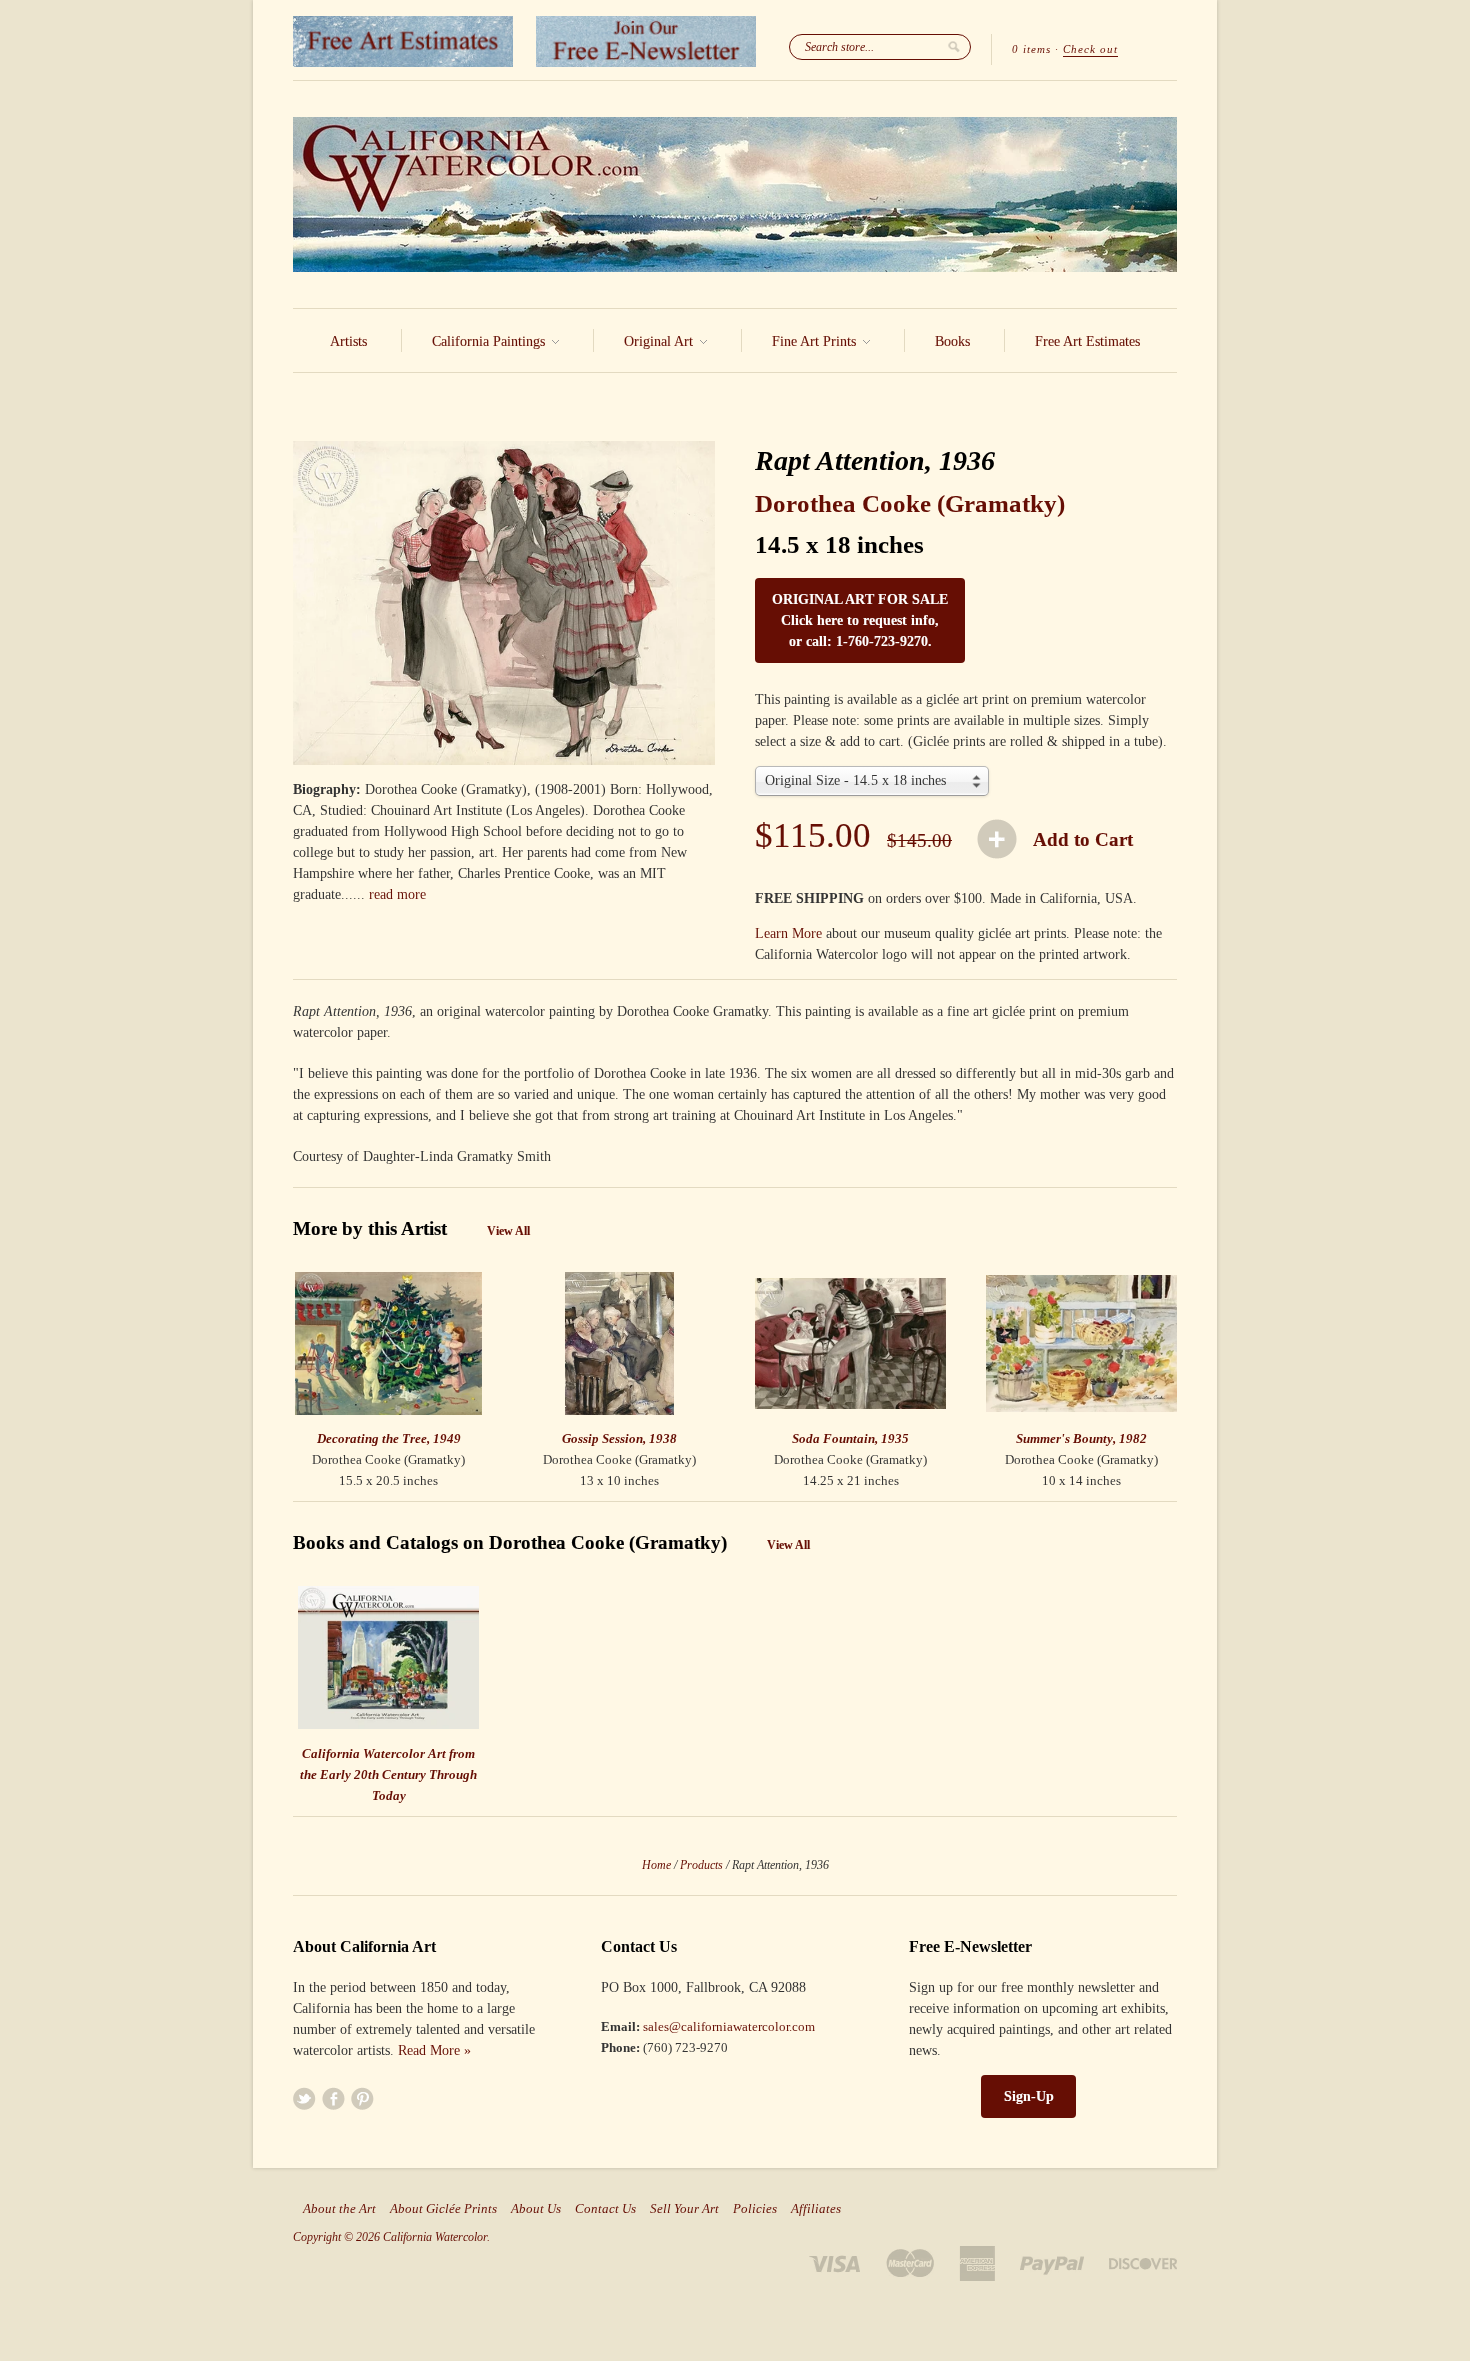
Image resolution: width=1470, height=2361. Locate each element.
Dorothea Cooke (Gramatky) (910, 503)
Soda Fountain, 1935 (850, 1438)
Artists (348, 341)
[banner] (735, 194)
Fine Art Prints (816, 341)
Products (701, 1865)
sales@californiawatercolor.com (729, 2026)
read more (397, 894)
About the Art (339, 2209)
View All (508, 1231)
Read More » (434, 2050)
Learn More (788, 933)
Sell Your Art (684, 2209)
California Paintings (490, 341)
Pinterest (362, 2098)
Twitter (304, 2098)
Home (656, 1865)
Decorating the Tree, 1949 (389, 1438)
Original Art (660, 341)
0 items (1031, 49)
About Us (536, 2209)
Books (952, 341)
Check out (1090, 49)
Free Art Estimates (1087, 341)
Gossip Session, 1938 (619, 1438)
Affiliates (816, 2209)
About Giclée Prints (443, 2209)
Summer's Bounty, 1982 (1081, 1438)
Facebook (333, 2098)
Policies (755, 2209)
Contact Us (605, 2209)
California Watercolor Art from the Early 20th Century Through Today (388, 1774)
